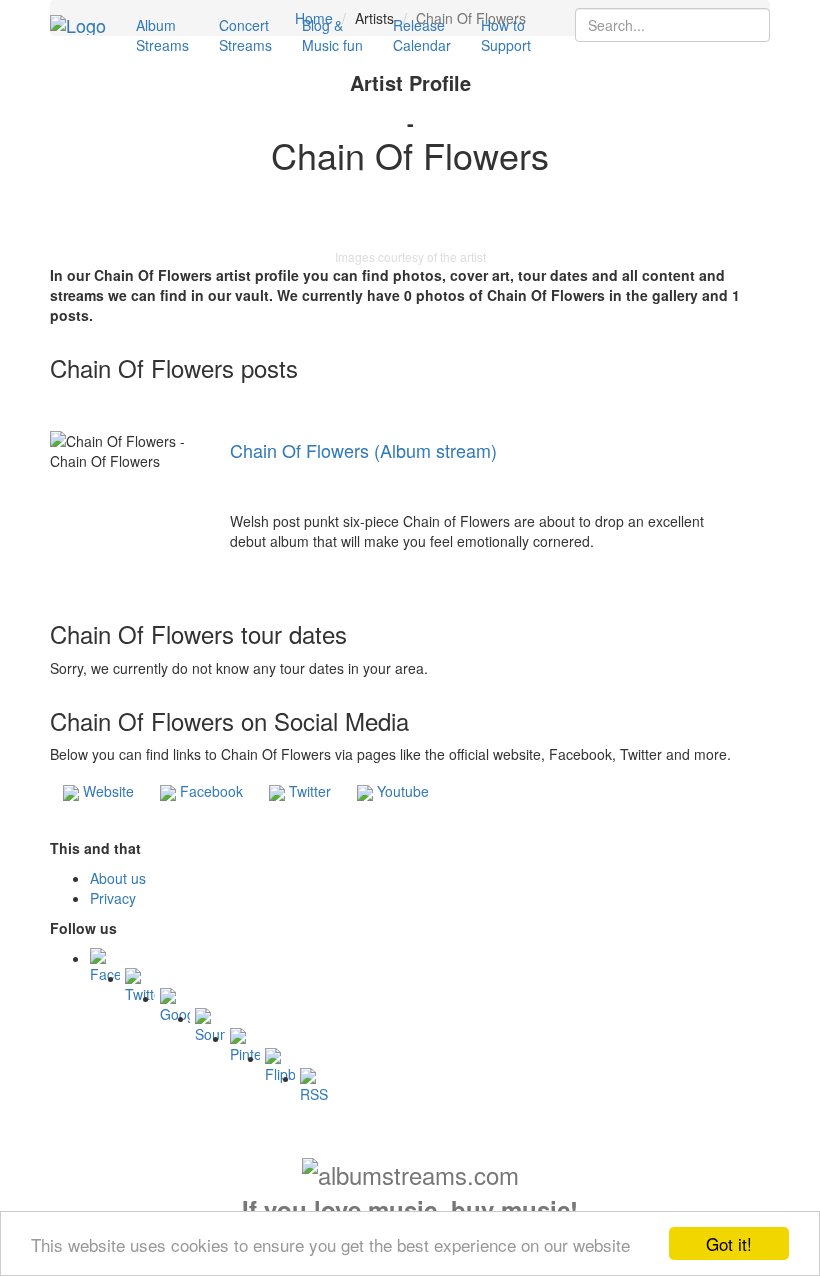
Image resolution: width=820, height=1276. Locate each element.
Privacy (113, 898)
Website (106, 791)
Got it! (729, 1243)
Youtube (401, 791)
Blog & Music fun (332, 35)
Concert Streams (245, 35)
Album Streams (162, 35)
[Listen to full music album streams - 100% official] (78, 25)
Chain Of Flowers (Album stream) (363, 450)
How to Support (506, 35)
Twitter (308, 791)
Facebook (209, 791)
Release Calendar (422, 35)
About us (118, 878)
